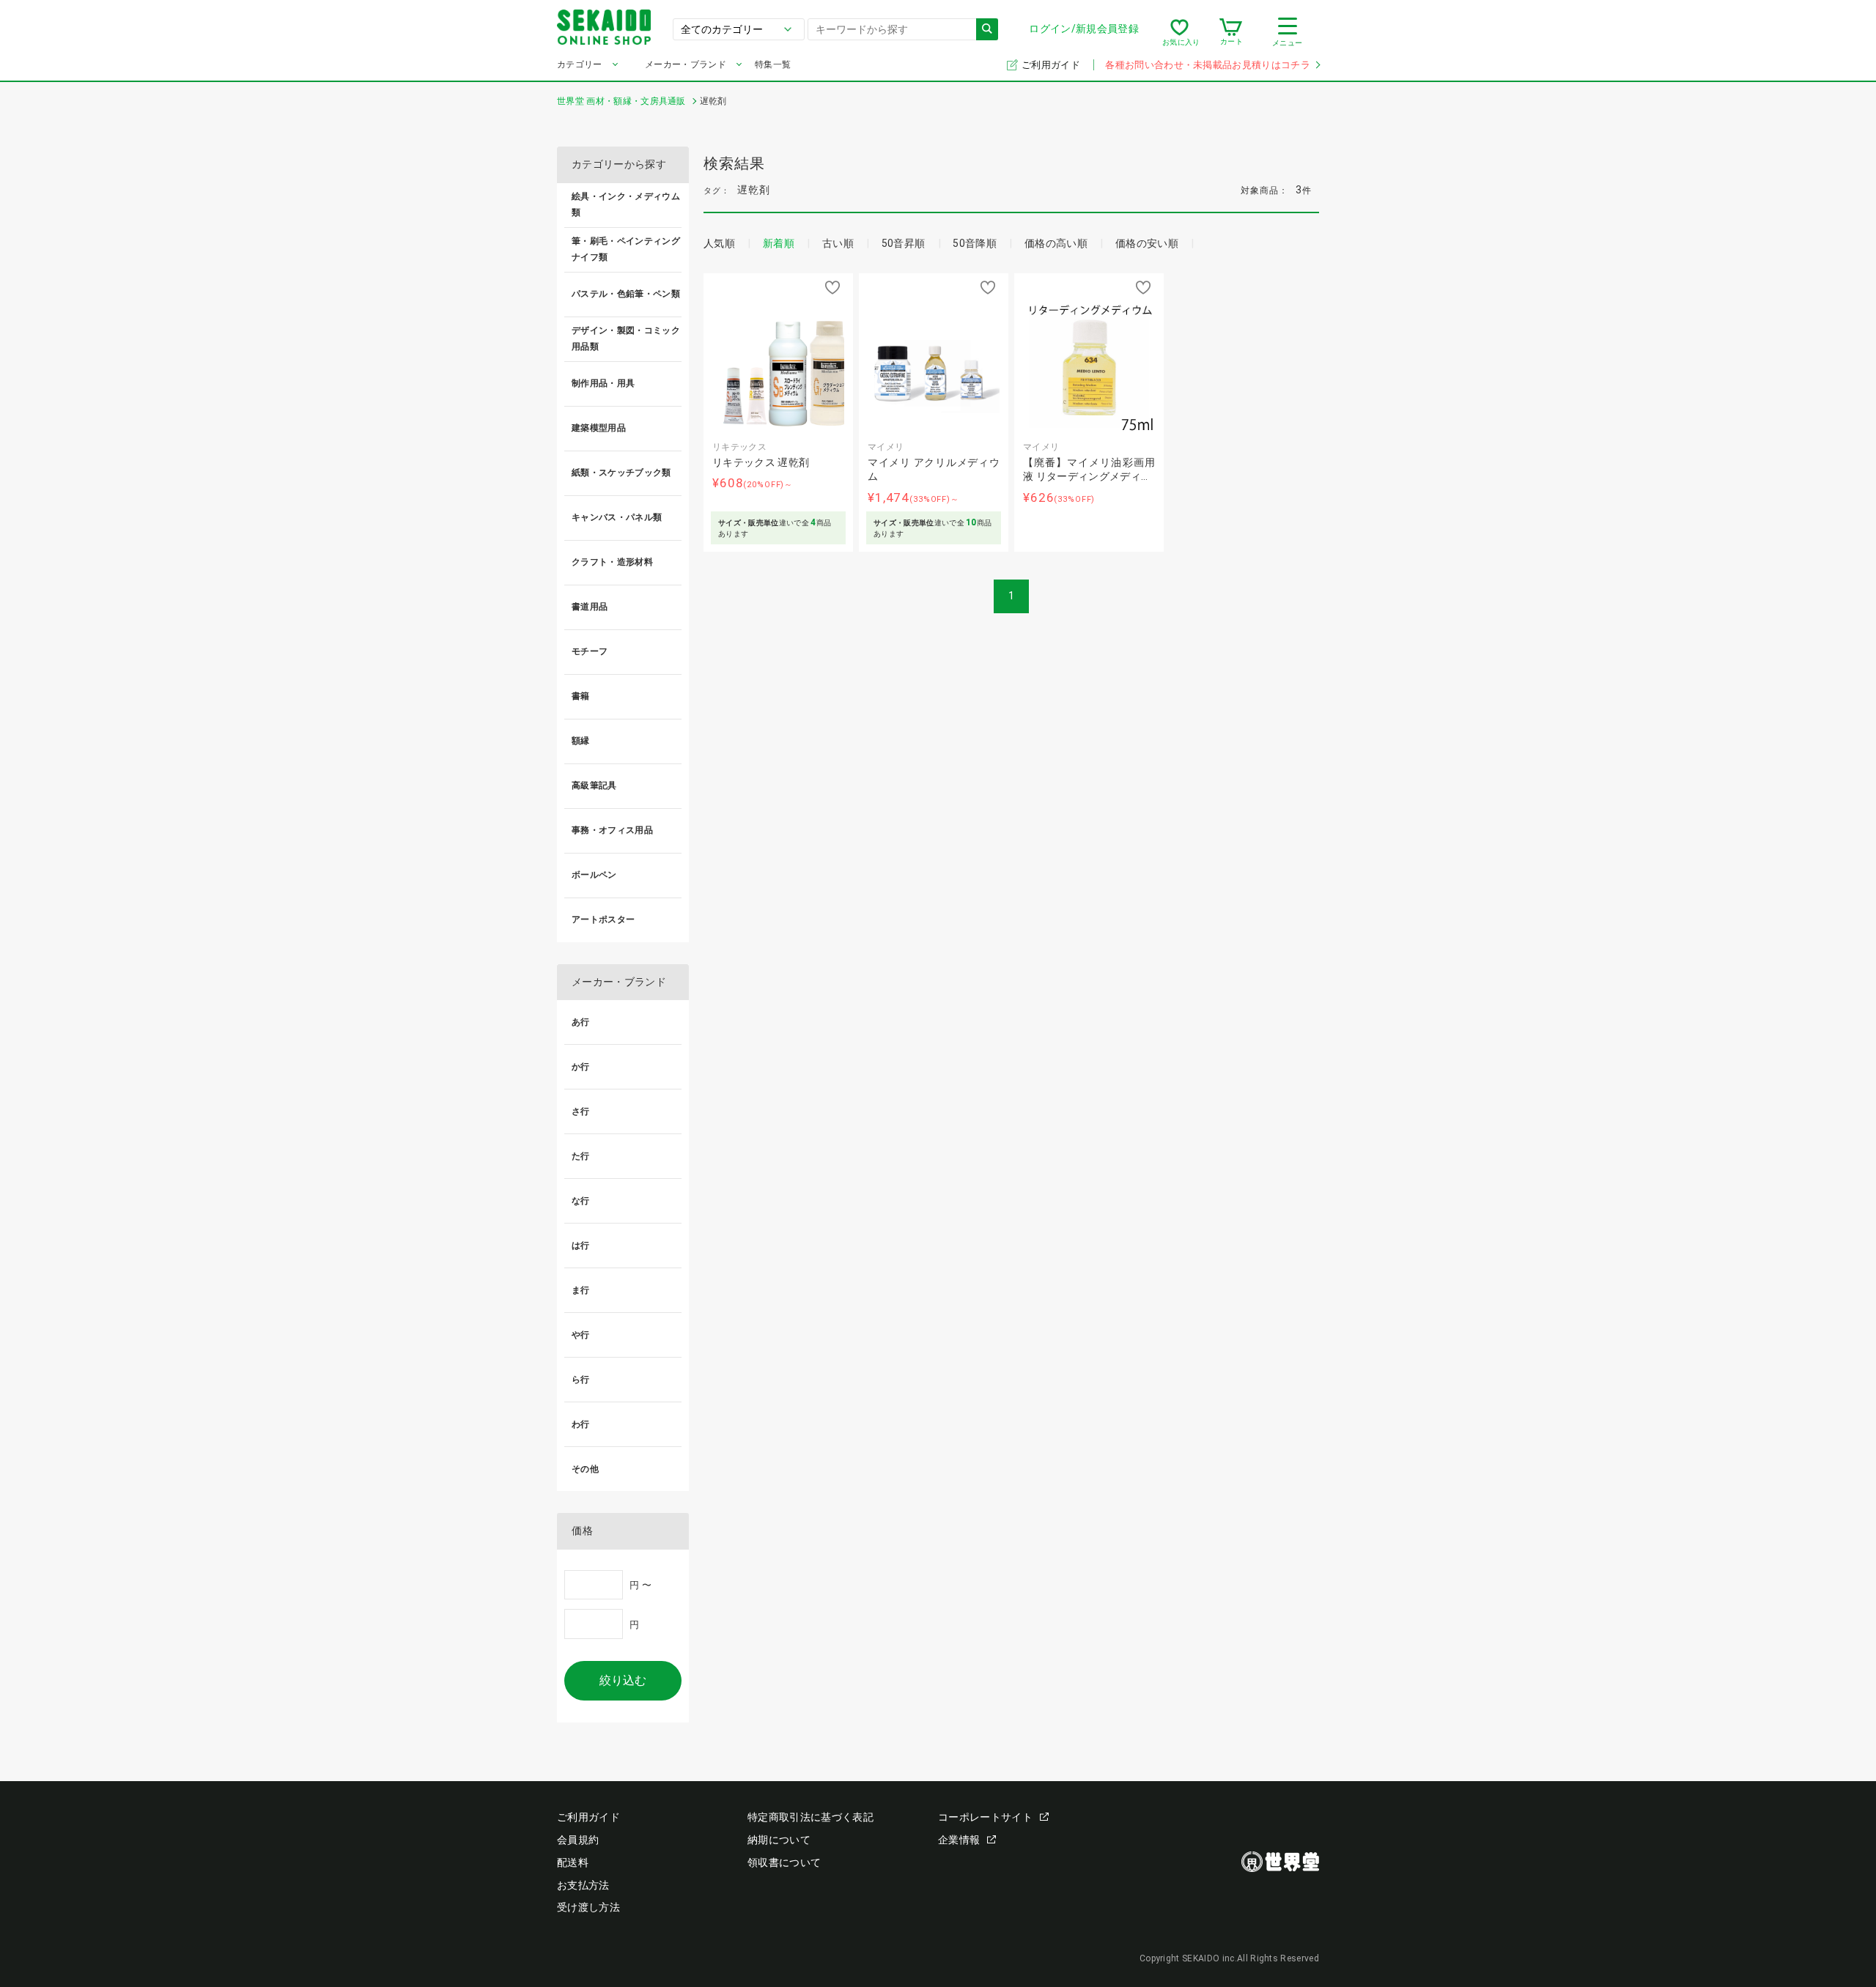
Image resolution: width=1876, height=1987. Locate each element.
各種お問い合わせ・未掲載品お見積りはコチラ (1208, 65)
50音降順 (975, 243)
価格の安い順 (1147, 243)
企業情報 (959, 1840)
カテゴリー (580, 64)
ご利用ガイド (1052, 65)
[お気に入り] (1179, 32)
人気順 (719, 243)
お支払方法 (583, 1885)
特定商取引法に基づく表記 (810, 1817)
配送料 (573, 1862)
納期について (779, 1840)
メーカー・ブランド (686, 64)
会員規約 (578, 1840)
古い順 (838, 243)
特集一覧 (773, 64)
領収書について (784, 1862)
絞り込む (623, 1680)
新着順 (779, 243)
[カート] (1231, 32)
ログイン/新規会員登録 (1084, 29)
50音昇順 (904, 243)
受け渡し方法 (588, 1907)
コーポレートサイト (985, 1817)
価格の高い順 (1056, 243)
